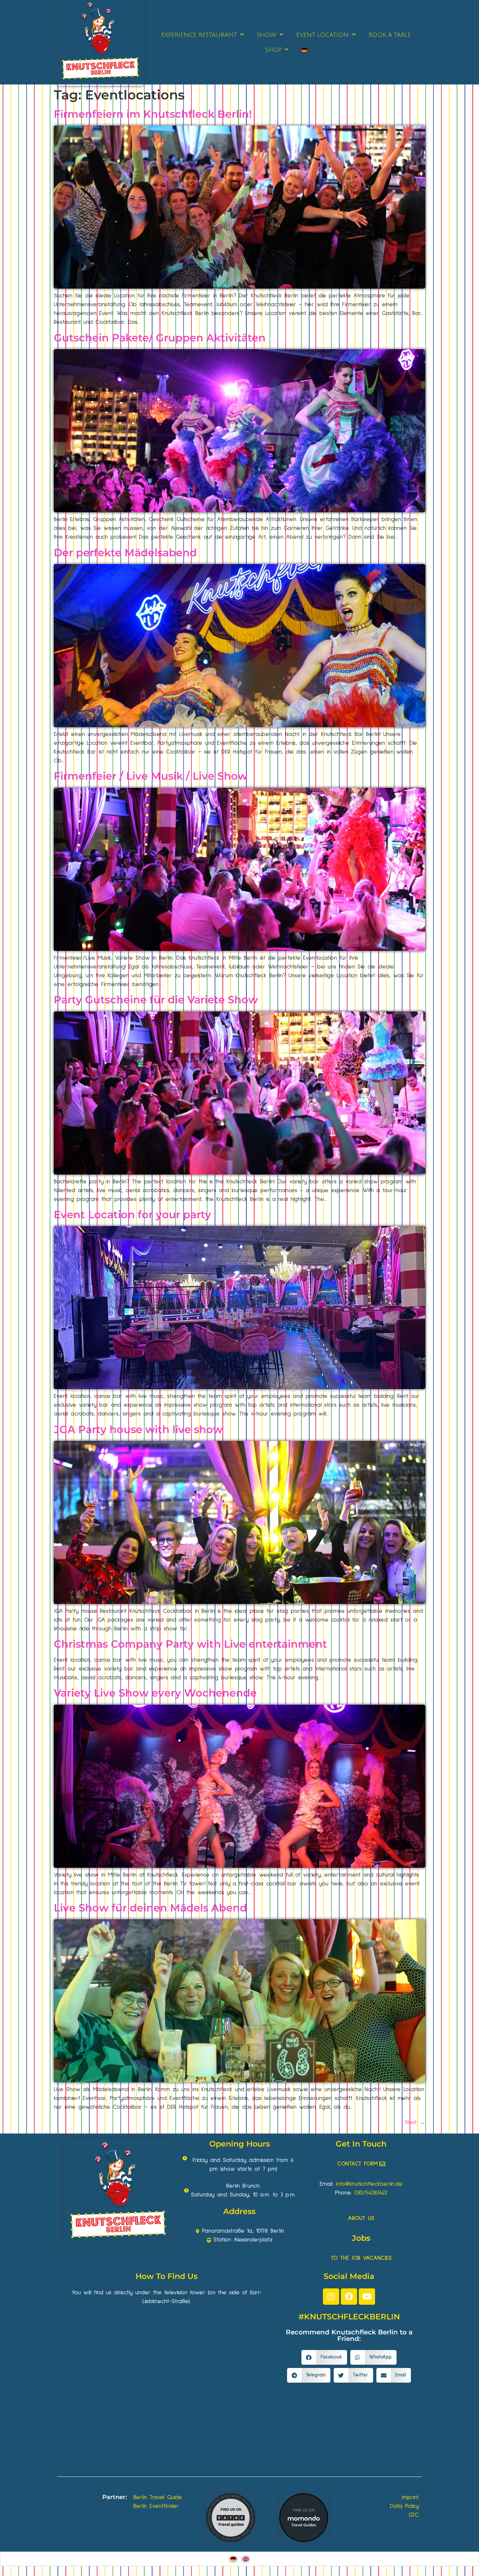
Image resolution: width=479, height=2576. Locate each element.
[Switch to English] (246, 2559)
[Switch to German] (304, 50)
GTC (414, 2515)
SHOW (267, 35)
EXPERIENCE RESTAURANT (199, 35)
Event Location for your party (132, 1214)
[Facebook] (349, 2297)
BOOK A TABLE (390, 35)
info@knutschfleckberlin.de (369, 2184)
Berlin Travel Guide (158, 2497)
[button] (324, 2357)
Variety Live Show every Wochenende (155, 1693)
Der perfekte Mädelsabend (125, 553)
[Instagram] (331, 2297)
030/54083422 (371, 2193)
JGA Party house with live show (138, 1429)
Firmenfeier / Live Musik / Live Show (151, 776)
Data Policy (404, 2506)
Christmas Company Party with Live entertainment (190, 1644)
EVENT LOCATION (322, 35)
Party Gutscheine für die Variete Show (156, 1000)
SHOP (273, 50)
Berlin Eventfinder (156, 2506)
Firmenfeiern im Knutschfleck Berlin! (153, 114)
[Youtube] (367, 2297)
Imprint (410, 2497)
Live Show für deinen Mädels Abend (150, 1908)
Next (415, 2122)
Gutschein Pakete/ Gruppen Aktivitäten (160, 338)
